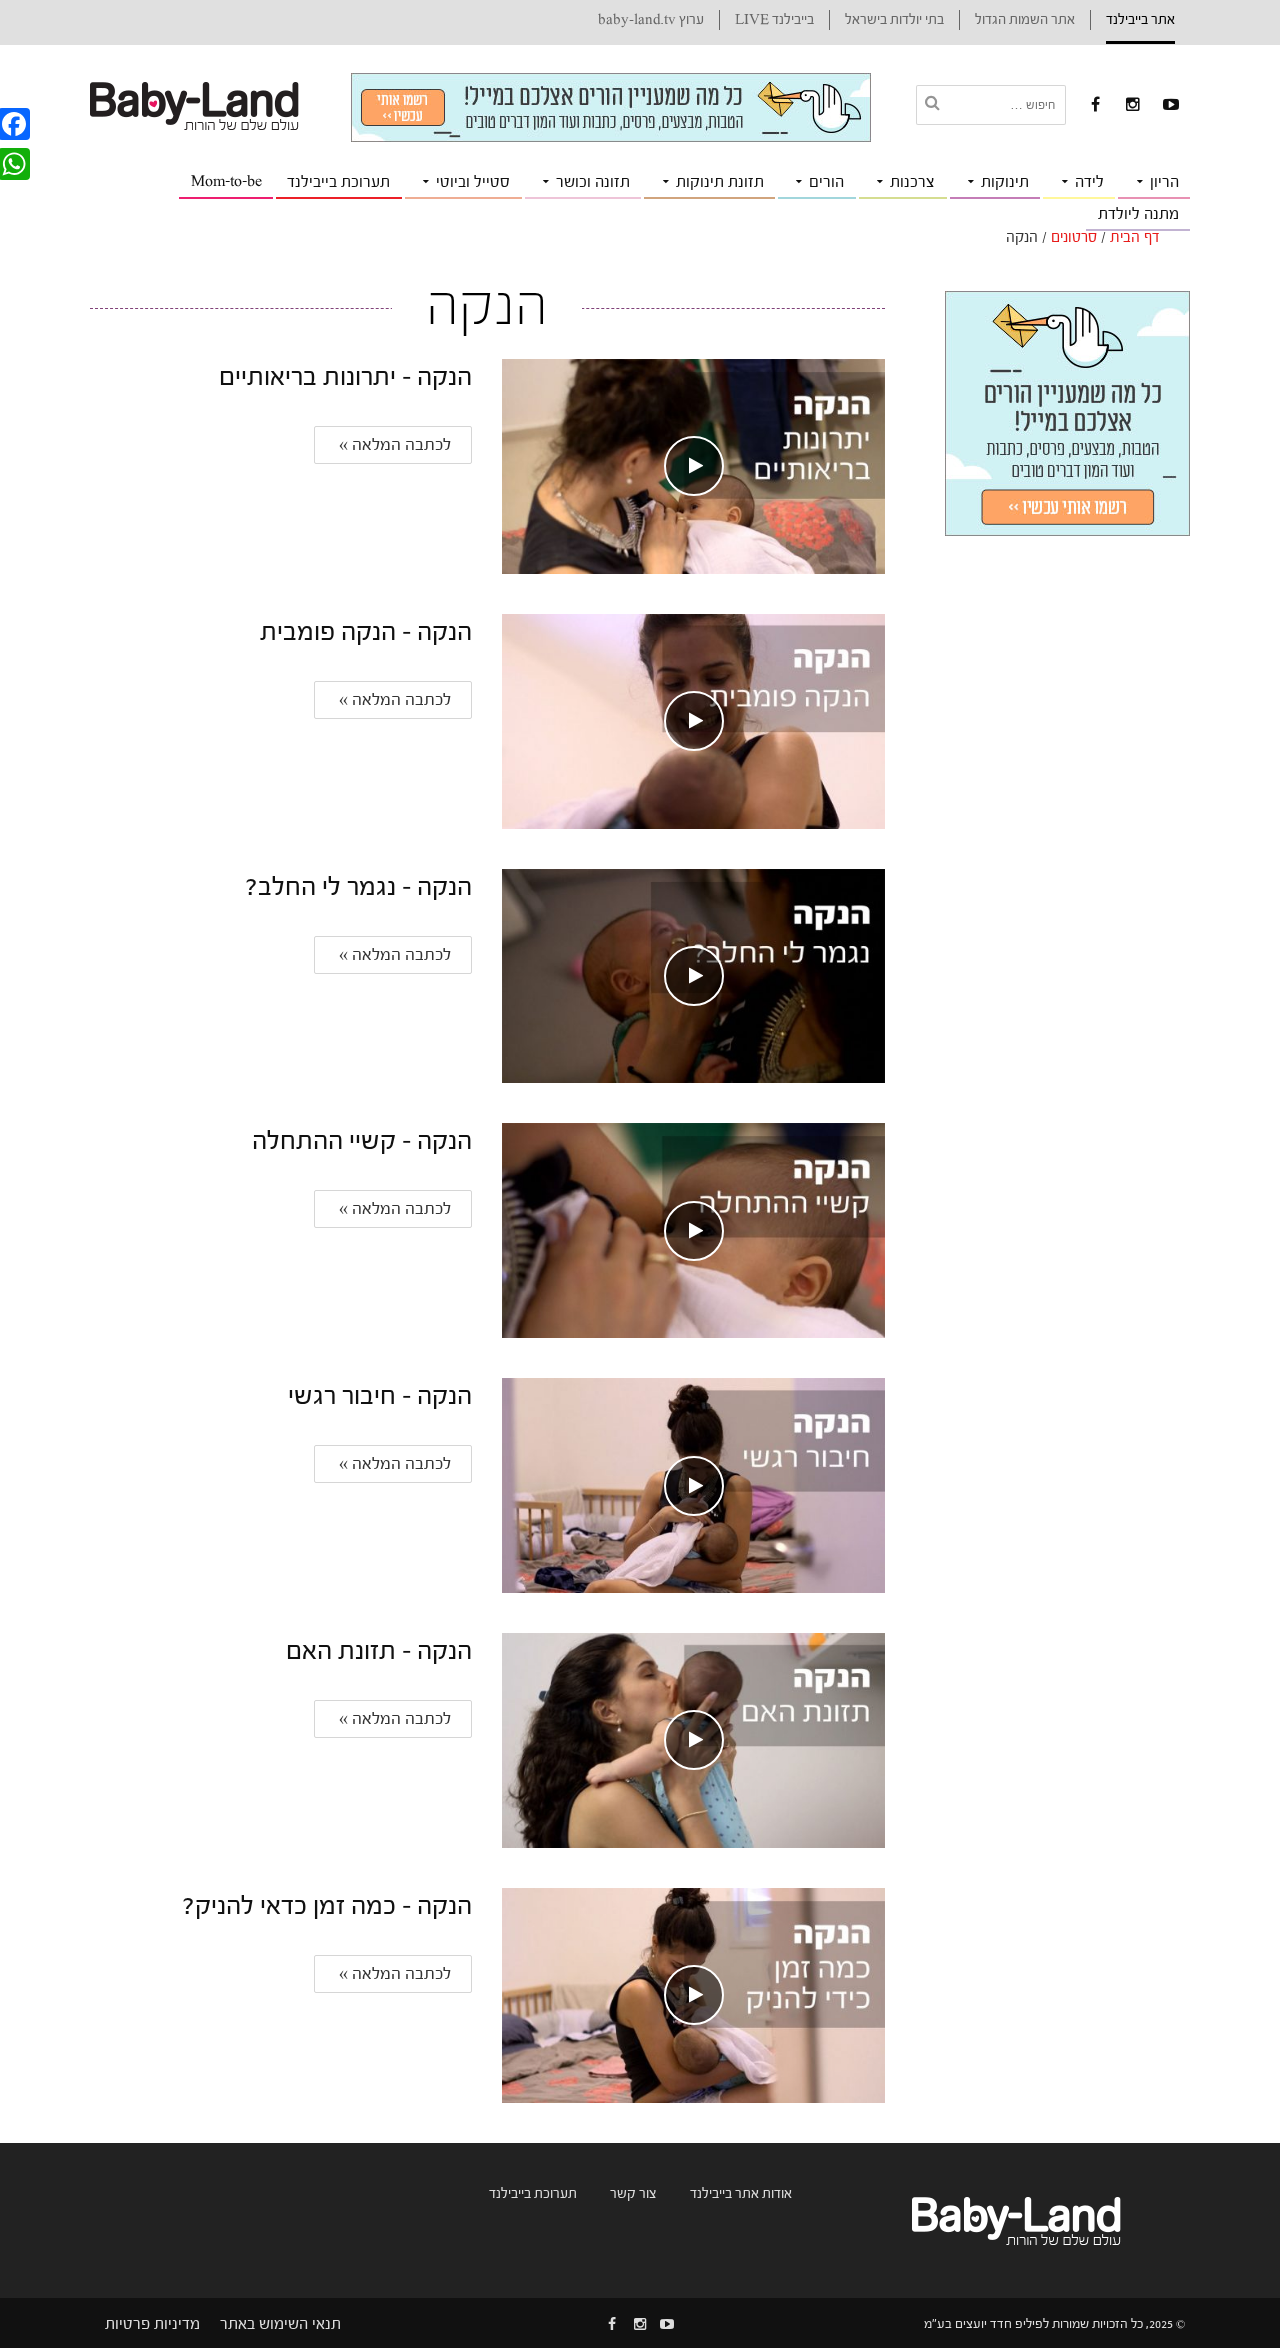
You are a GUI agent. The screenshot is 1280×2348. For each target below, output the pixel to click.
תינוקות (1005, 182)
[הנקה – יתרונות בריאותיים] (693, 465)
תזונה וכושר (593, 182)
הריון (1164, 182)
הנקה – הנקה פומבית (366, 632)
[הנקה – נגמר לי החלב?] (693, 975)
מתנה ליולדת (1138, 214)
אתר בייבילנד (1140, 20)
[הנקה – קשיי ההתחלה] (693, 1229)
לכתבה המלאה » (393, 444)
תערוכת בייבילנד (338, 182)
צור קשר (633, 2194)
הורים (826, 182)
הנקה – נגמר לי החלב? (358, 887)
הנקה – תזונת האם (379, 1651)
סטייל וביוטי (473, 182)
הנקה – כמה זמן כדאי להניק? (327, 1906)
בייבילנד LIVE (774, 20)
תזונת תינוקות (720, 182)
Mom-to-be (226, 181)
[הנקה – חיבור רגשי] (693, 1484)
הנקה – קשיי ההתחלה (362, 1141)
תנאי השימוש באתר (280, 2324)
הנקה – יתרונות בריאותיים (345, 377)
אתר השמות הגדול (1025, 20)
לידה (1089, 182)
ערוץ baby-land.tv (651, 20)
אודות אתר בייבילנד (741, 2194)
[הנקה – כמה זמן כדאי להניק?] (693, 1994)
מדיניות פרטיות (152, 2324)
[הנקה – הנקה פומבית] (693, 720)
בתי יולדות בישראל (894, 20)
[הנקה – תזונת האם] (693, 1739)
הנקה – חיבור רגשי (380, 1396)
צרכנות (912, 182)
